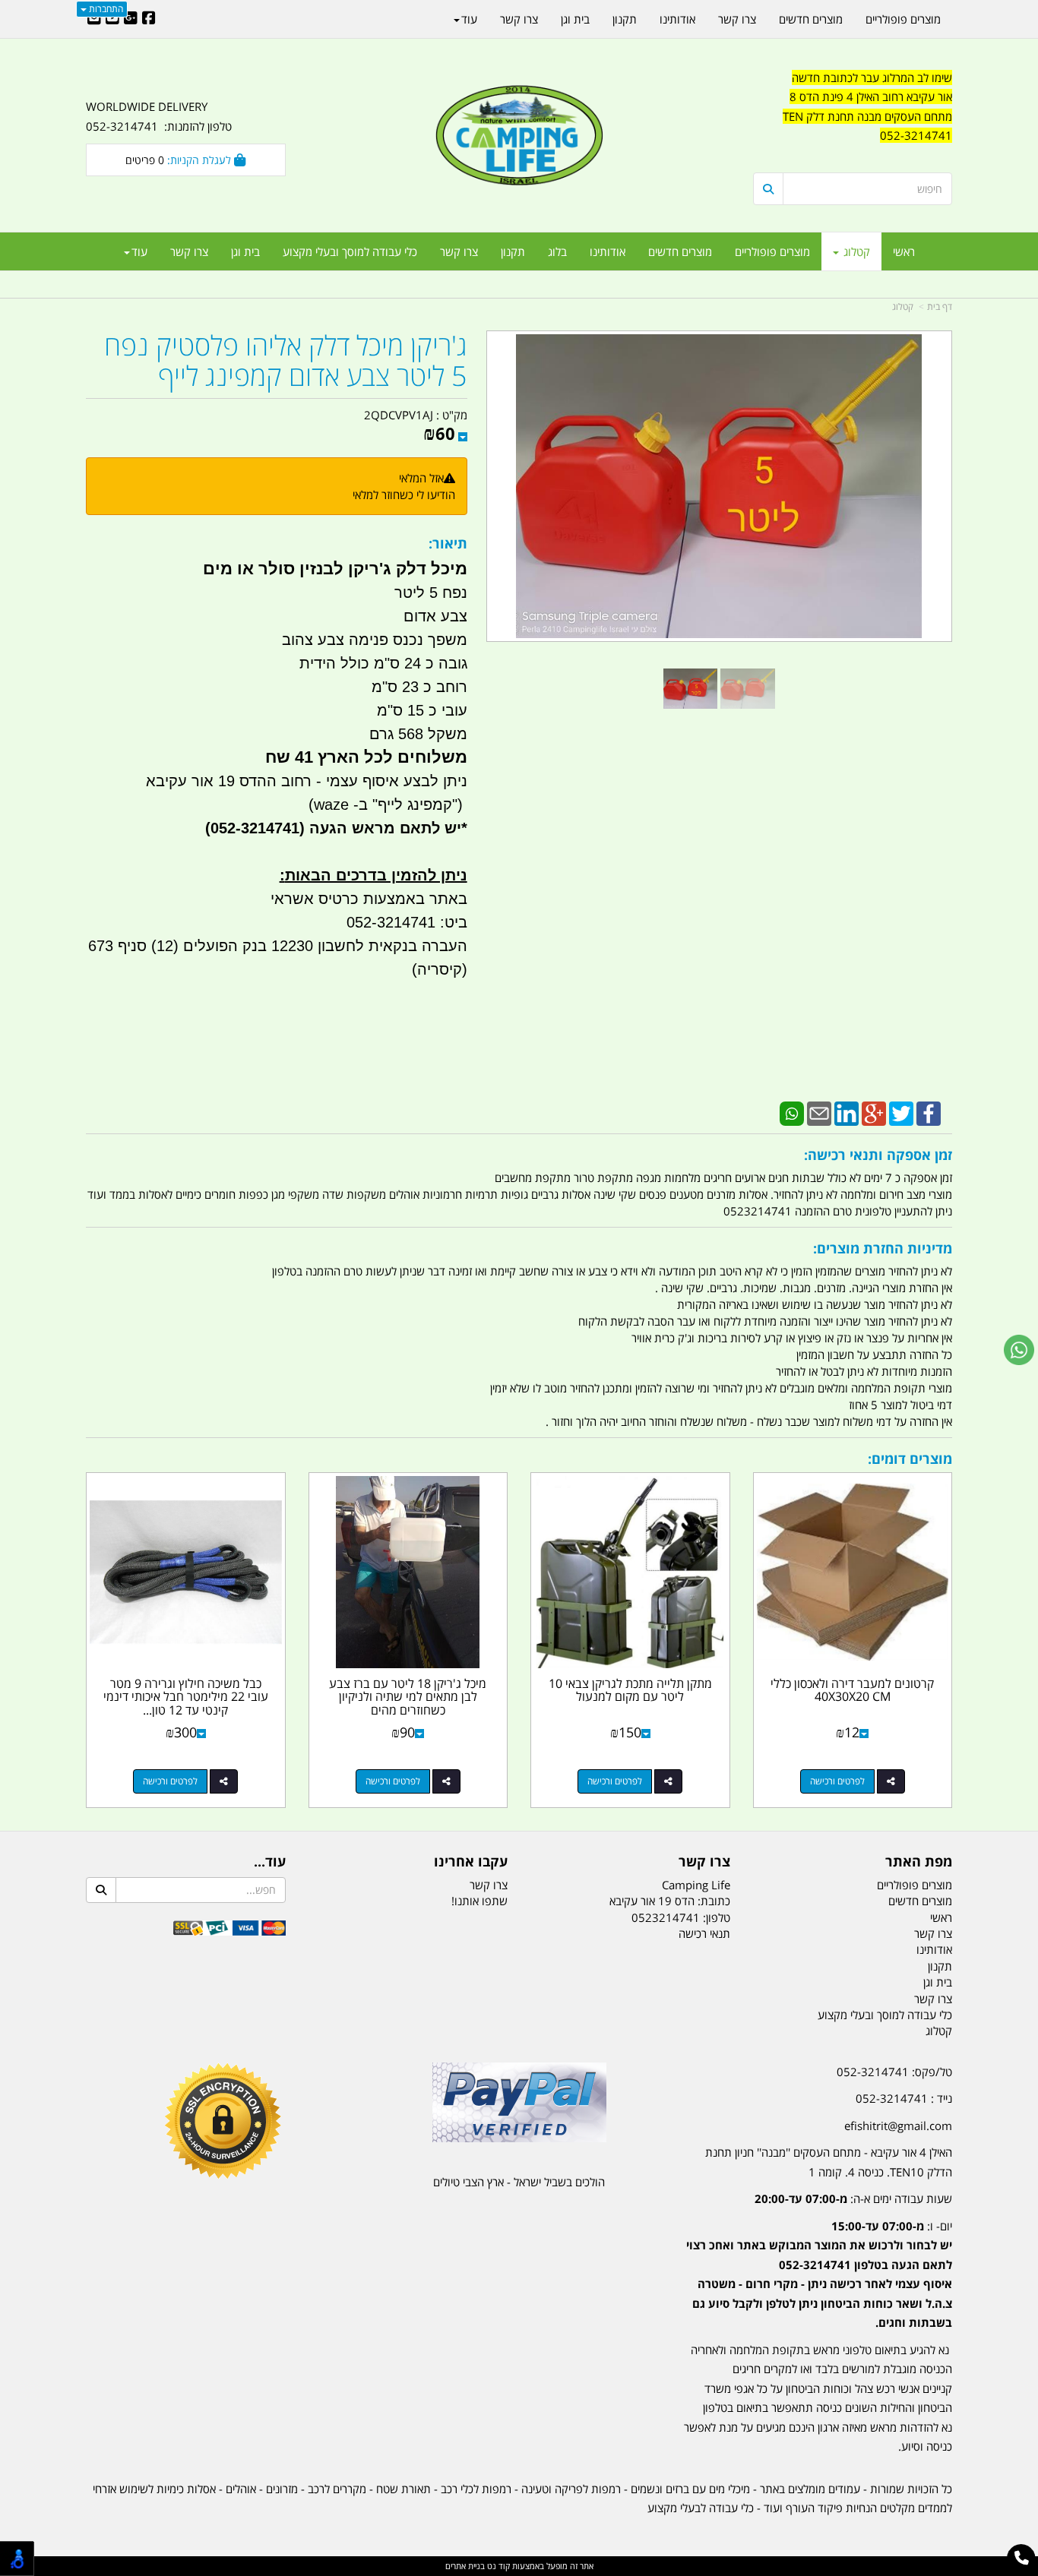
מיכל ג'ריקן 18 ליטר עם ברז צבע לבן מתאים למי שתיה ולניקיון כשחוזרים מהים (408, 1697)
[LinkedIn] (847, 1112)
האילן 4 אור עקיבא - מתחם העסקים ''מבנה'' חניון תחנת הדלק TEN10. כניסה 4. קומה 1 (829, 2162)
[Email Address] (94, 19)
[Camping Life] (519, 137)
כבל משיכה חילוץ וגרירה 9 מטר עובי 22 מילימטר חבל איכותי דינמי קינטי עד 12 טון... (186, 1697)
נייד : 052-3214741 (904, 2098)
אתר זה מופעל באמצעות (519, 2566)
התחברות (105, 9)
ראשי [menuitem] (904, 251)
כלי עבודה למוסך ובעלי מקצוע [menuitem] (350, 251)
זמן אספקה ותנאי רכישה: (878, 1155)
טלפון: (717, 1917)
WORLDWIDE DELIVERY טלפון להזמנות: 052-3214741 (159, 116)
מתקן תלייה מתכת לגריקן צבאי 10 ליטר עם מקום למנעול (630, 1690)
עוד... (270, 1862)
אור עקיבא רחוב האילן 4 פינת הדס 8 (871, 96)
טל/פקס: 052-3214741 (894, 2072)
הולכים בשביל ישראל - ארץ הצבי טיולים (519, 2182)
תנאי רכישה (704, 1933)
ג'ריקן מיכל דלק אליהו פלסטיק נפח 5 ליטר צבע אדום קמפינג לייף (286, 360)
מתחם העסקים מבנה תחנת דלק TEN (867, 116)
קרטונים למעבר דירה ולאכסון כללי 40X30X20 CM (852, 1690)
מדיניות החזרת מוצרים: (883, 1248)
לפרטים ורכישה (837, 1781)
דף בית (940, 307)
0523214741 (666, 1917)
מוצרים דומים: (910, 1459)
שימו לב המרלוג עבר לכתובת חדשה (872, 77)
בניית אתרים (465, 2566)
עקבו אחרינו (471, 1862)
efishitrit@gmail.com (898, 2126)
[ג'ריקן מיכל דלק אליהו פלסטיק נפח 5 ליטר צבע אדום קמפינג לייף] (690, 689)
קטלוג (903, 307)
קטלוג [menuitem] (855, 251)
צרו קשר (704, 1862)
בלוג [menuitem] (557, 251)
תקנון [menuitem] (513, 251)
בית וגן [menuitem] (245, 251)
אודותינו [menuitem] (608, 251)
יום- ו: (819, 2274)
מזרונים (282, 2489)
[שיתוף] (891, 1781)
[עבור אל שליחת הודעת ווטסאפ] (1019, 1350)
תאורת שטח (403, 2489)
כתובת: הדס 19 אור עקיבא (670, 1901)
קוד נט (497, 2566)
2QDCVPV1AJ (399, 415)
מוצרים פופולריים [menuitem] (772, 251)
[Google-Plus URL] (131, 19)
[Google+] (874, 1112)
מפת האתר (919, 1862)
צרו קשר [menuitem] (459, 251)
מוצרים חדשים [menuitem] (680, 251)
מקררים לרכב (337, 2489)
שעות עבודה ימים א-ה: (853, 2198)
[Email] (819, 1112)
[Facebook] (929, 1112)
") (460, 804)
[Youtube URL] (112, 19)
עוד (139, 251)
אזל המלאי (421, 478)
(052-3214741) (253, 828)
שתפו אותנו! (479, 1901)
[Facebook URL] (149, 19)
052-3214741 (916, 135)
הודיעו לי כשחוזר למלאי (404, 495)
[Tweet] (901, 1112)
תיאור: (448, 543)
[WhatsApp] (792, 1112)
